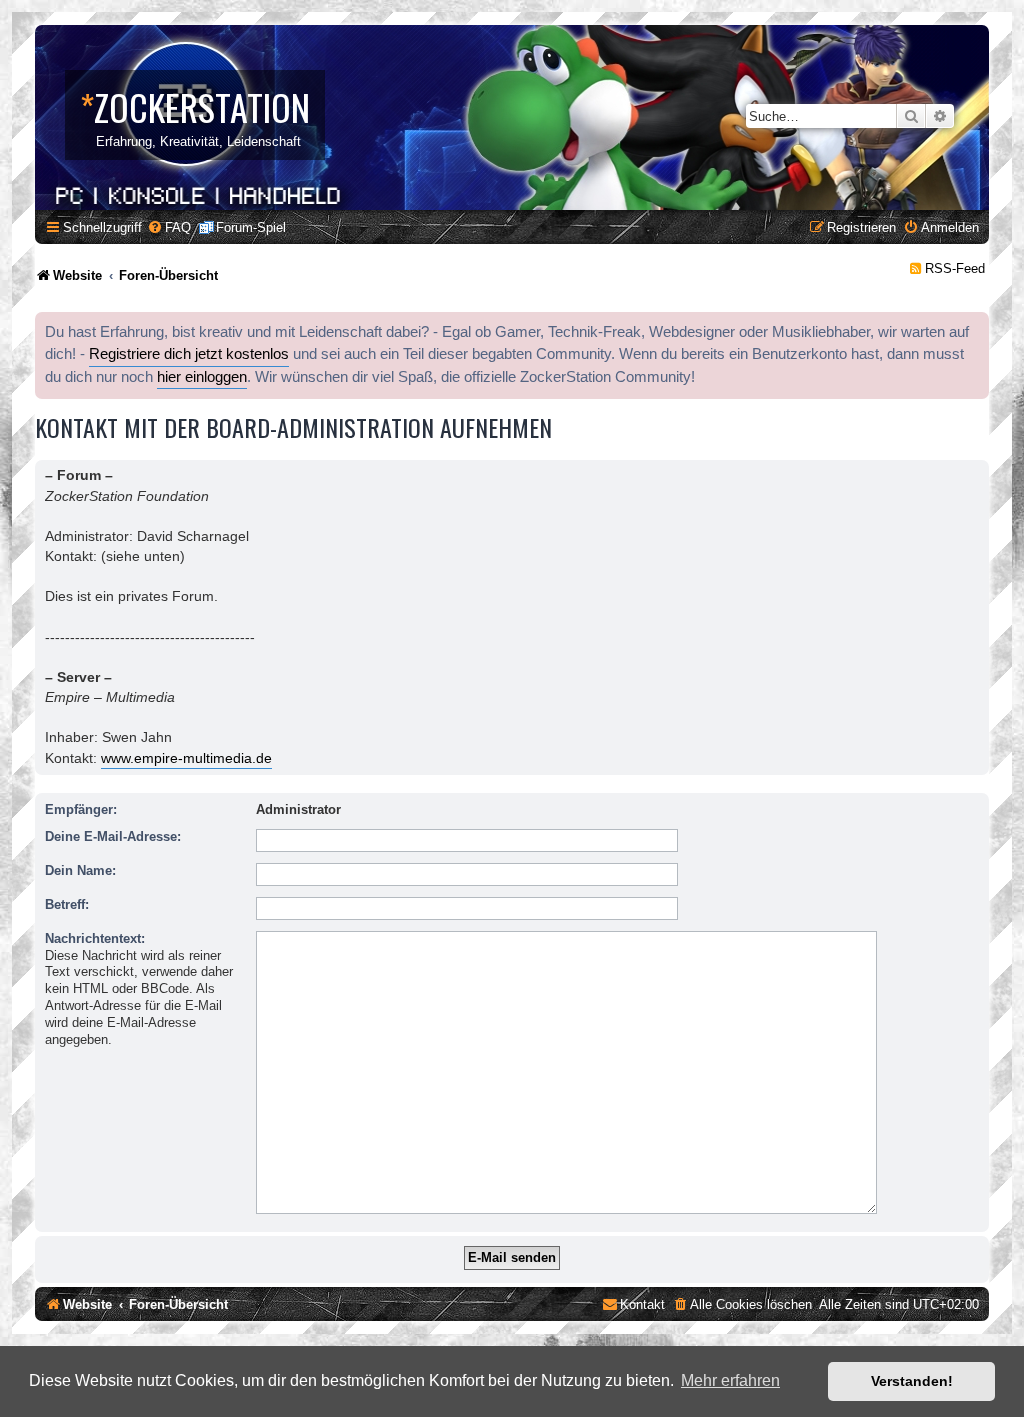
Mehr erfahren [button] (730, 1380)
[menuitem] (169, 227)
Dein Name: (80, 870)
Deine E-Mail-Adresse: (113, 836)
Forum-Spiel (251, 227)
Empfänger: (81, 809)
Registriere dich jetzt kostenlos (189, 354)
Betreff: (67, 904)
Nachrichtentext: (95, 938)
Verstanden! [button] (912, 1381)
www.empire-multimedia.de (186, 758)
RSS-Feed (955, 268)
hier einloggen (202, 377)
